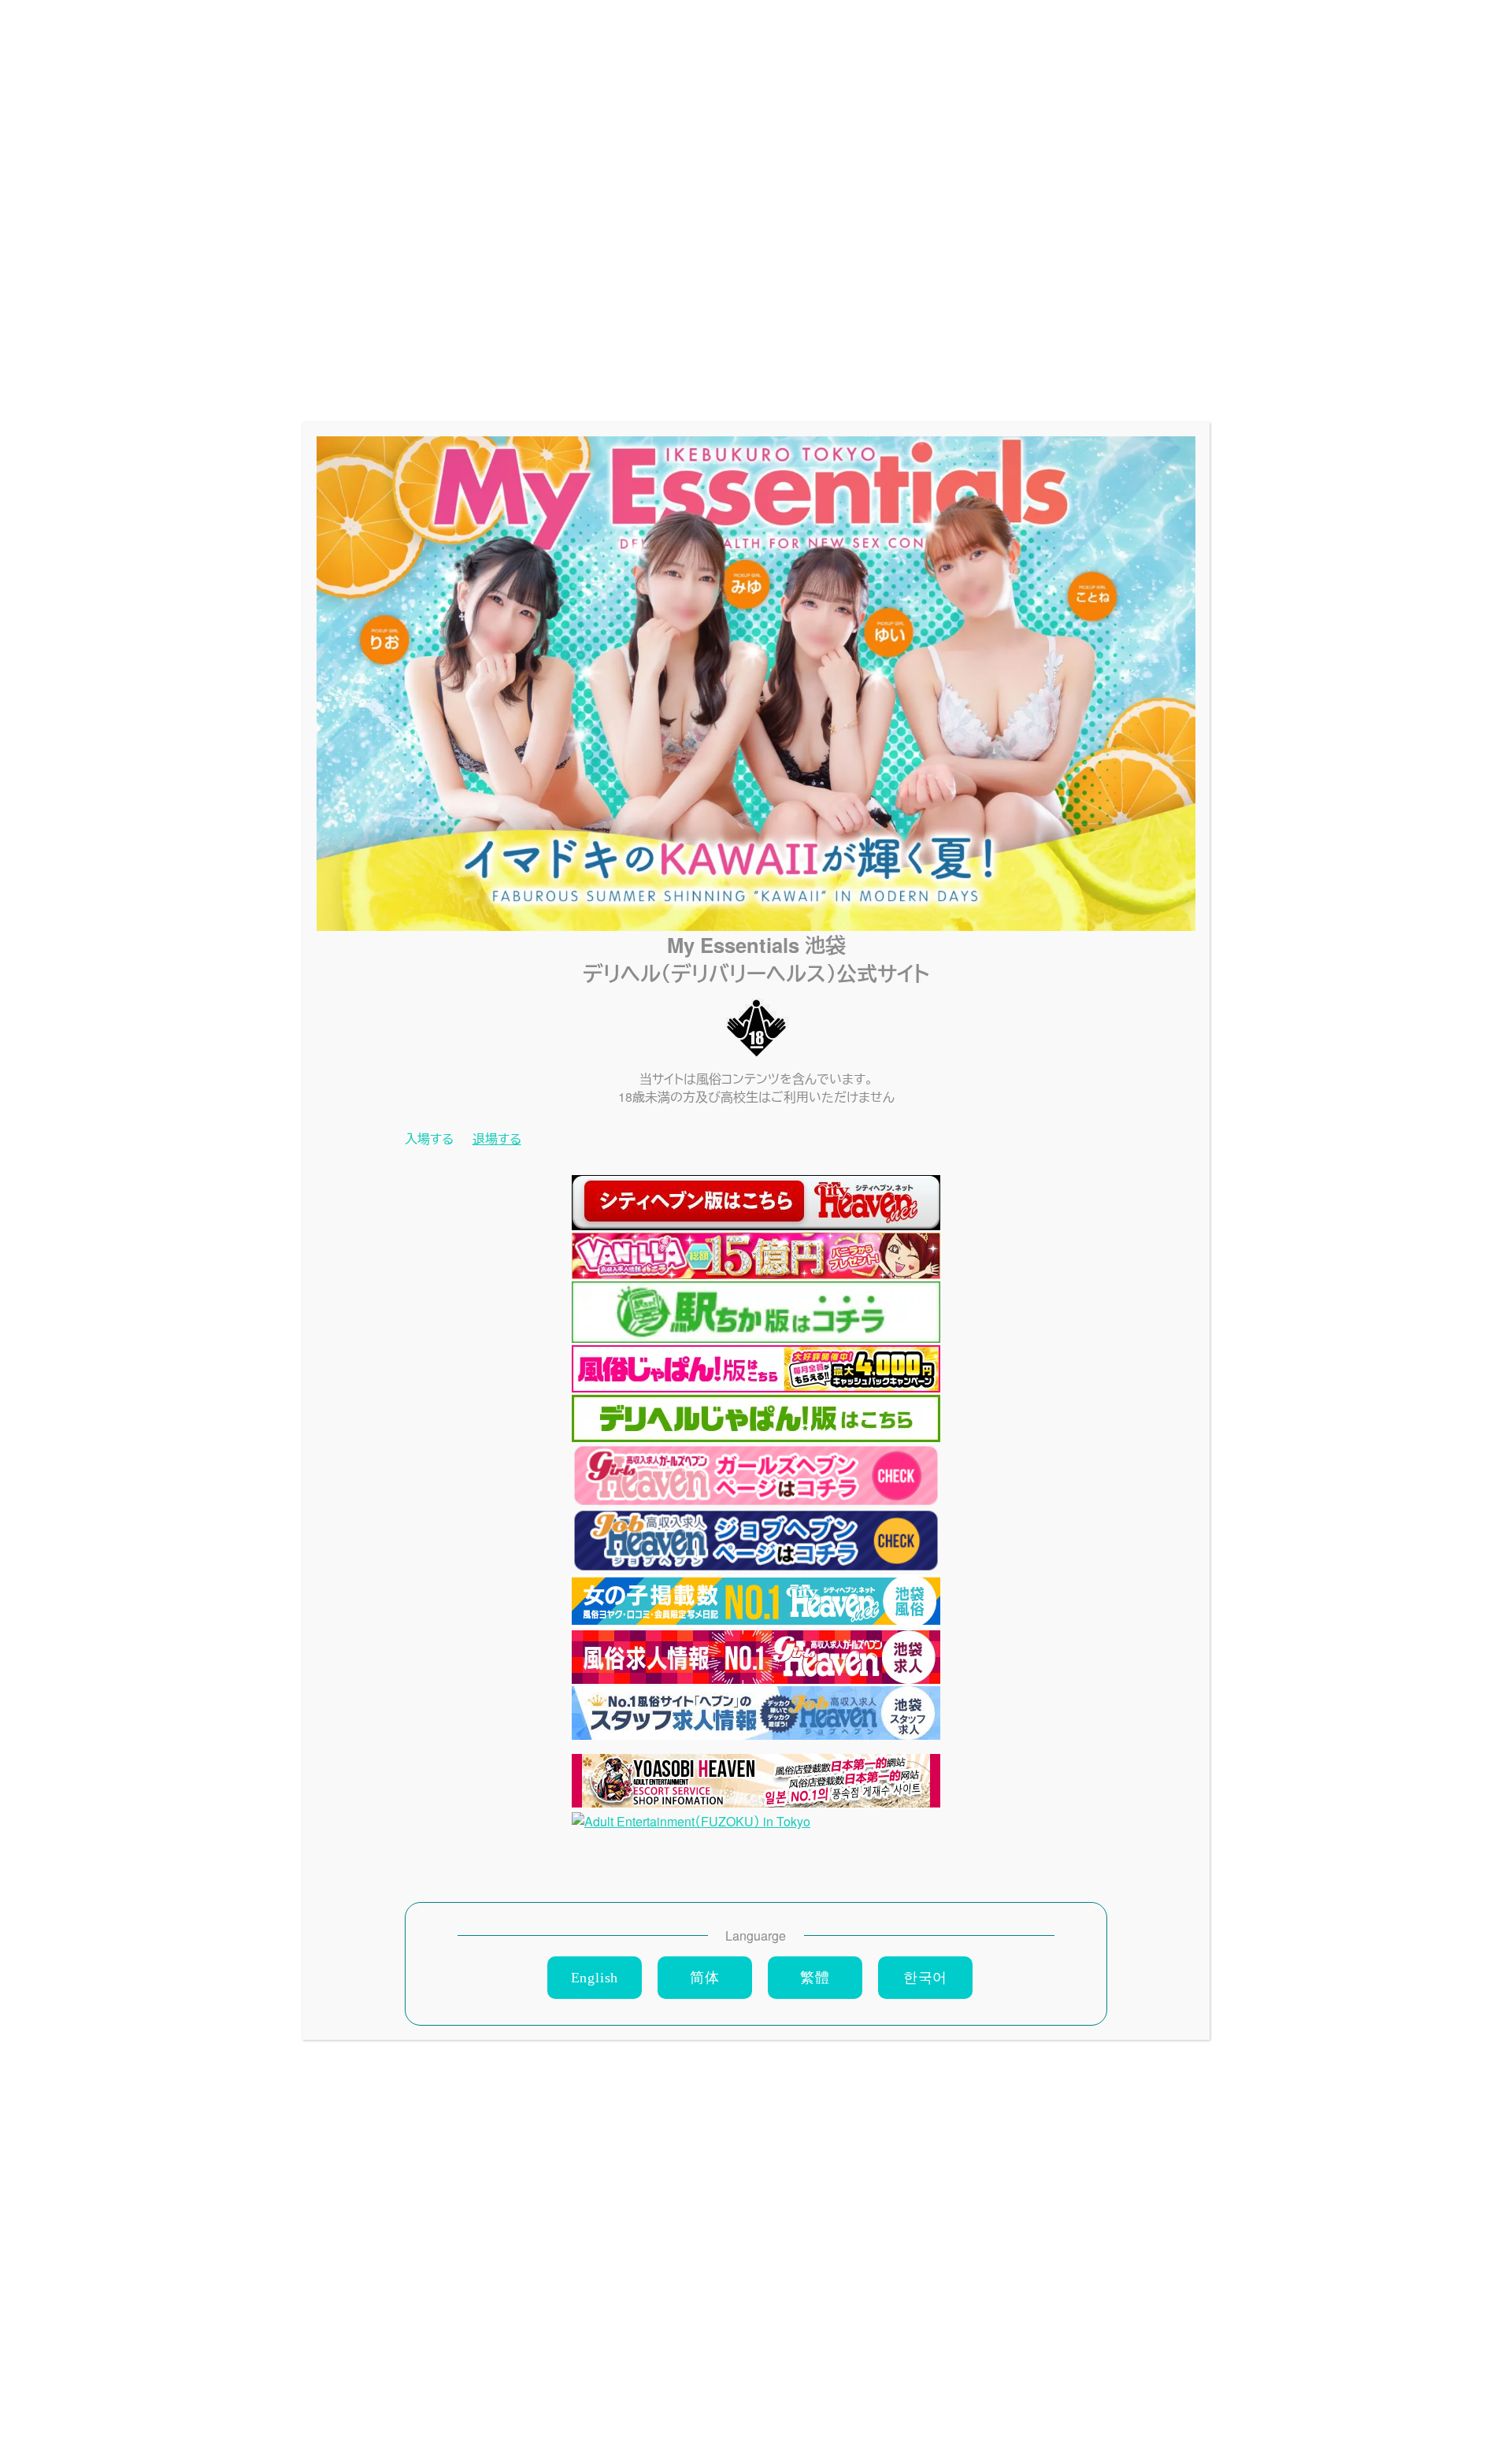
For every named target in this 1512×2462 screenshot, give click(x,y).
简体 (705, 1978)
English (595, 1978)
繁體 (815, 1978)
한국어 (925, 1978)
